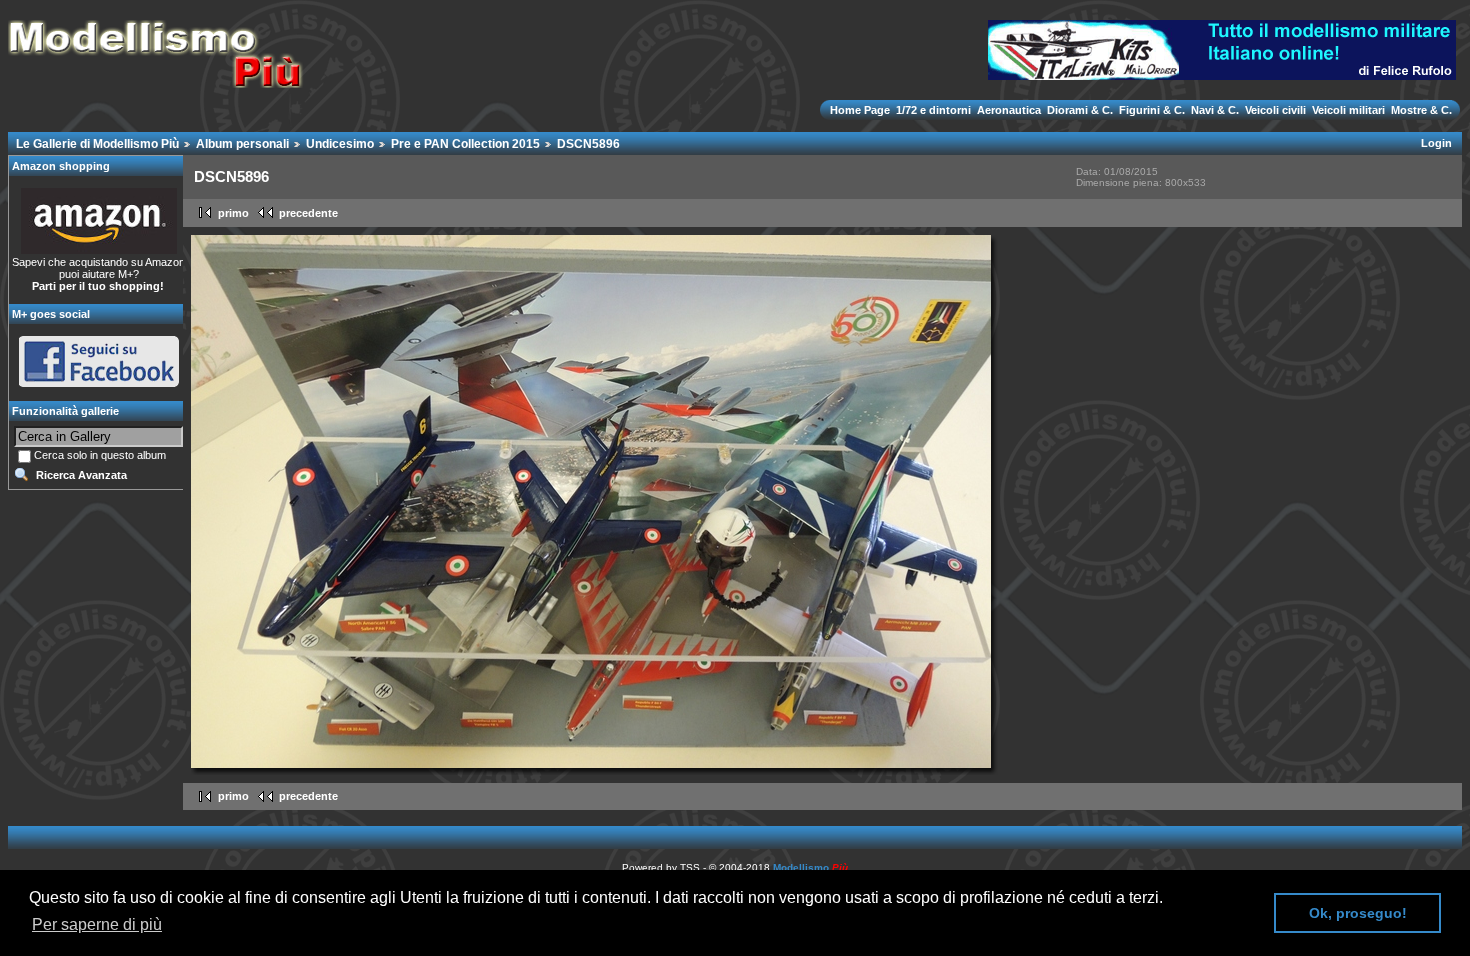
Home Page (861, 110)
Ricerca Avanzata (81, 475)
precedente (308, 213)
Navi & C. (1215, 110)
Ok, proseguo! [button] (1358, 913)
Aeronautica (1009, 110)
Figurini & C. (1152, 110)
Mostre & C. (1420, 110)
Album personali (242, 144)
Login (1436, 143)
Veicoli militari (1348, 110)
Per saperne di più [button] (97, 924)
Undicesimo (340, 144)
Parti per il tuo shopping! (98, 286)
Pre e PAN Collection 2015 (465, 144)
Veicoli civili (1275, 110)
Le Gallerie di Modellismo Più (97, 144)
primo (233, 213)
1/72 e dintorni (933, 110)
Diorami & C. (1080, 110)
